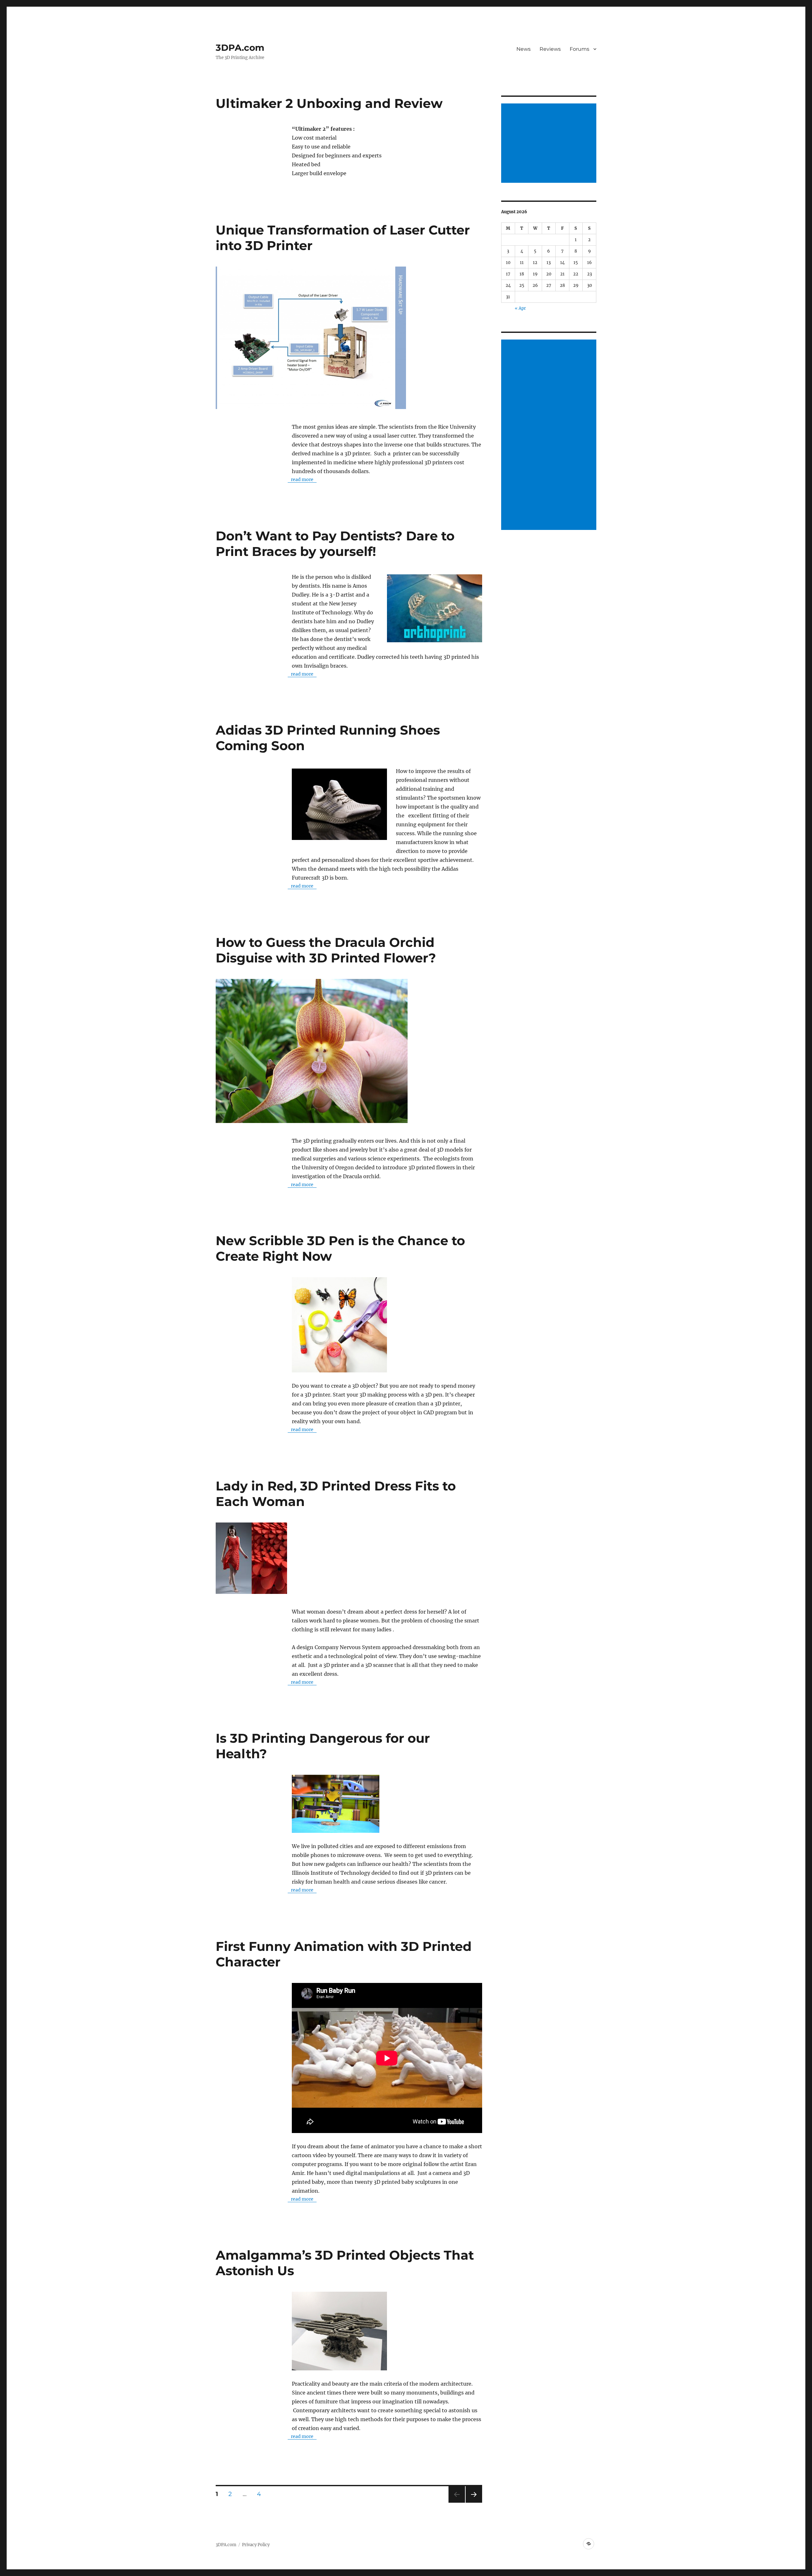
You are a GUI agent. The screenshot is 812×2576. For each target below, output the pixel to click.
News (524, 49)
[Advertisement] (550, 144)
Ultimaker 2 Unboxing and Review (329, 103)
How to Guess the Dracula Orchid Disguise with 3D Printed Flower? (326, 950)
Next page (474, 2503)
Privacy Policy (256, 2545)
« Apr (520, 308)
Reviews (550, 49)
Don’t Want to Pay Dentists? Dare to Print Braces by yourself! (335, 544)
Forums (580, 49)
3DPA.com (240, 48)
